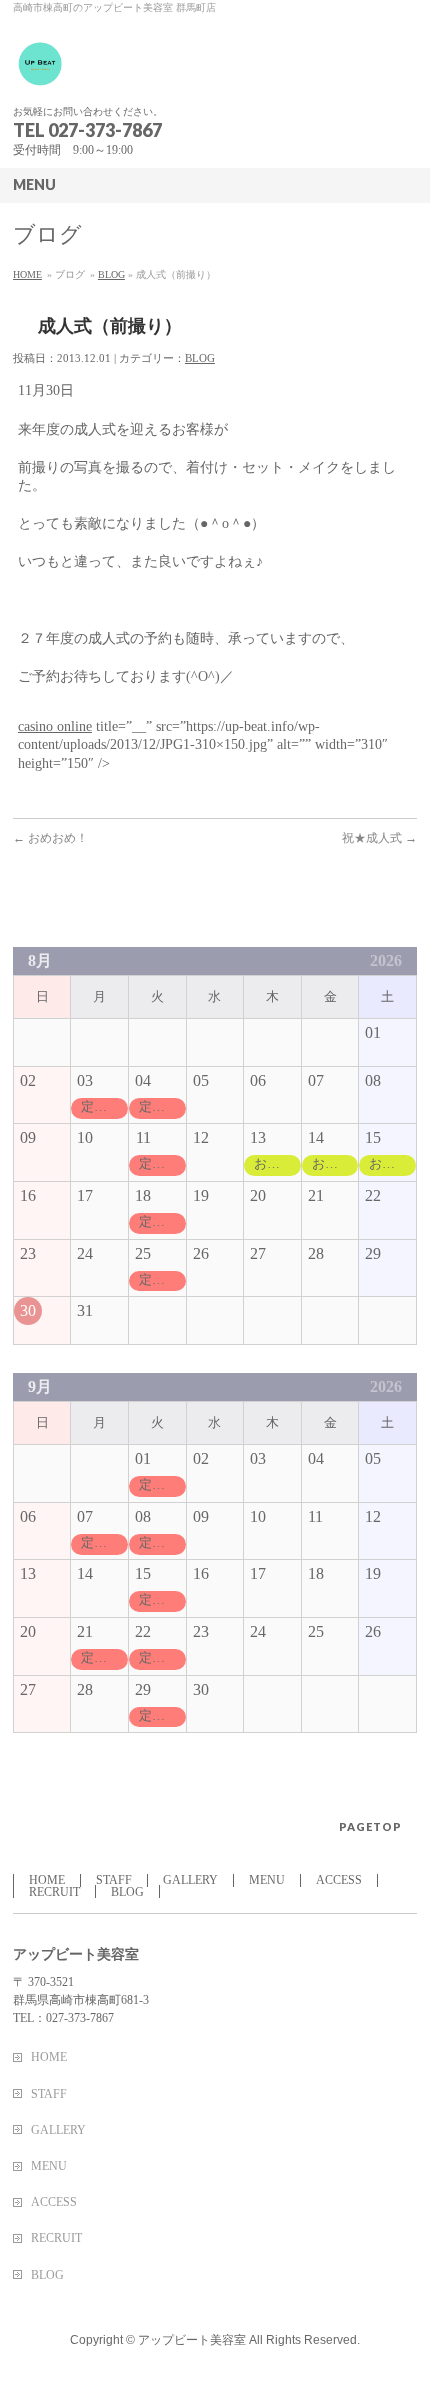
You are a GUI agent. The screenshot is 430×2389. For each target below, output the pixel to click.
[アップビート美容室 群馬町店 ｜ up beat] (40, 71)
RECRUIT (54, 1892)
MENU (267, 1880)
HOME (27, 274)
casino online (55, 726)
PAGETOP (370, 1826)
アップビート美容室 (193, 2340)
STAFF (114, 1880)
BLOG (111, 274)
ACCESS (339, 1880)
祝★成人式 (379, 838)
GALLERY (190, 1880)
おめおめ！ (50, 838)
